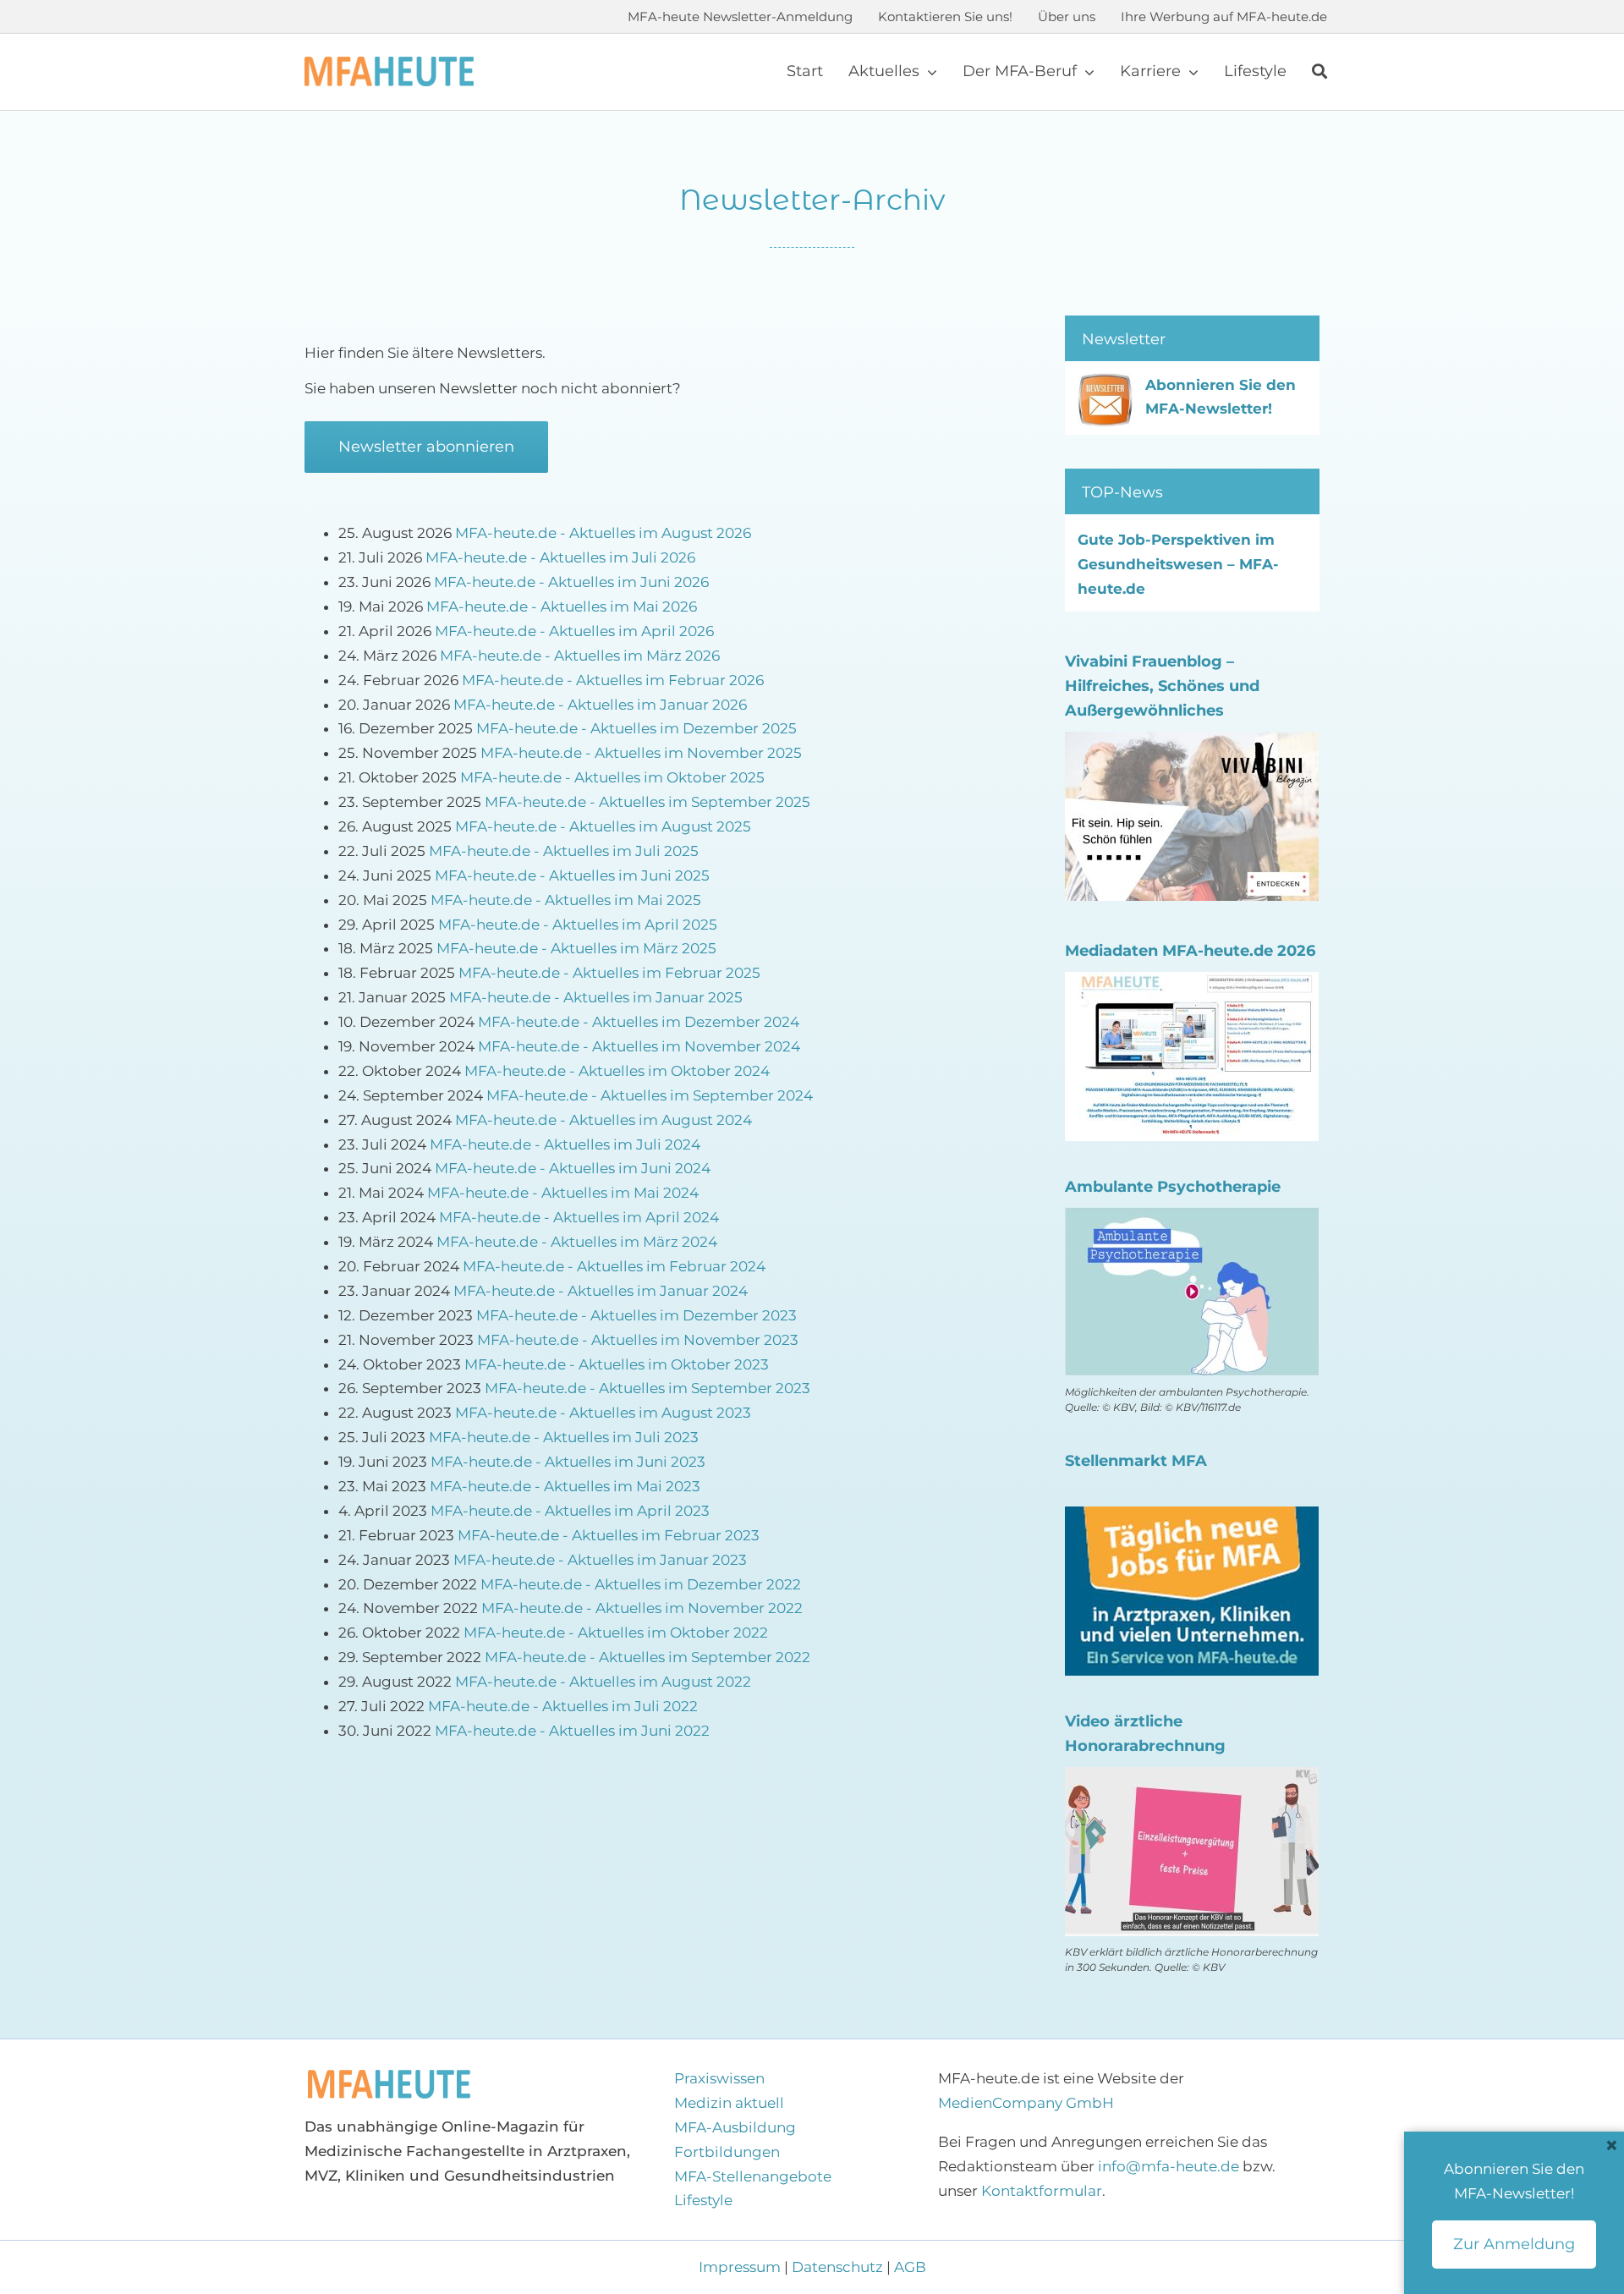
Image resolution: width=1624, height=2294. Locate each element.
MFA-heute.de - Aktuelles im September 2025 (647, 802)
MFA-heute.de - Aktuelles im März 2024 (577, 1242)
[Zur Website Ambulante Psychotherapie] (1192, 1219)
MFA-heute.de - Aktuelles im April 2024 (579, 1217)
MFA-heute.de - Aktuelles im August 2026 (603, 533)
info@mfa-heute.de (1169, 2166)
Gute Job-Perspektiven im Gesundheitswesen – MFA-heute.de (1178, 564)
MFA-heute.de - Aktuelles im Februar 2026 (613, 680)
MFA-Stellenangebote (753, 2176)
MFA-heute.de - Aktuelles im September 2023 (647, 1388)
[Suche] (1319, 72)
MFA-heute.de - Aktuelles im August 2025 (603, 826)
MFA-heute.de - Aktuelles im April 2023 (570, 1511)
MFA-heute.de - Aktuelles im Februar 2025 (609, 973)
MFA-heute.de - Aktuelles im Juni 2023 (568, 1462)
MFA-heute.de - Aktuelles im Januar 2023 (600, 1560)
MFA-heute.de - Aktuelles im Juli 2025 (564, 851)
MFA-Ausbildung (735, 2127)
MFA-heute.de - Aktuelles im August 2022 (603, 1682)
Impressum (741, 2267)
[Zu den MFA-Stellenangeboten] (1192, 1518)
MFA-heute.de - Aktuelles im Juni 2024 (573, 1168)
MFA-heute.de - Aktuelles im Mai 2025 (566, 900)
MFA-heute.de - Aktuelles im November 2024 (639, 1046)
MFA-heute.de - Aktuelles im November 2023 (638, 1340)
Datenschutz (837, 2267)
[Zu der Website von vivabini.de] (1192, 744)
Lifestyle (703, 2200)
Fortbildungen (727, 2152)
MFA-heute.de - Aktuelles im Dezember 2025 (636, 728)
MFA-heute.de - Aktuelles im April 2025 (578, 925)
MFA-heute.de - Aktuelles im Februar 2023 (609, 1535)
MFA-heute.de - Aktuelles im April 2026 (574, 631)
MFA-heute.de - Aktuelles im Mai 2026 (562, 606)
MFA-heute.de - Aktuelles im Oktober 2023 (617, 1364)
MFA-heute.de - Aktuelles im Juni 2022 (572, 1731)
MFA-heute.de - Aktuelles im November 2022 (642, 1608)
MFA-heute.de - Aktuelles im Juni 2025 (572, 875)
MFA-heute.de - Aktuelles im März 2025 (576, 948)
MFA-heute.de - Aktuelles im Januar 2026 (600, 705)
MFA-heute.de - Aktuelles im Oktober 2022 (616, 1633)
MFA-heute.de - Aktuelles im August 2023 (603, 1413)
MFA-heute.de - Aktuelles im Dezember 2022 (641, 1584)
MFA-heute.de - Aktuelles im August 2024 (604, 1120)
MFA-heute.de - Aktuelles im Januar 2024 (601, 1291)
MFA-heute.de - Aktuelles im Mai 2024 (563, 1193)
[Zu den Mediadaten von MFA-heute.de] (1192, 984)
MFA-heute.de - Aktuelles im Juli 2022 (563, 1706)
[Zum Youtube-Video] (1192, 1779)
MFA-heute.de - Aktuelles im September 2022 (647, 1657)
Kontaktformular (1042, 2191)
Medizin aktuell (729, 2103)
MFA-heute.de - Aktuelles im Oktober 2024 (617, 1071)
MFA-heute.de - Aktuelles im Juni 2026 (571, 582)
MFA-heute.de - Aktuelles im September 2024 (650, 1095)
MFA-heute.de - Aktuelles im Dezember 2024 (639, 1022)
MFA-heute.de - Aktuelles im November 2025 (641, 753)
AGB (910, 2267)
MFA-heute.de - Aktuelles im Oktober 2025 (612, 777)
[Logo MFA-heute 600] (389, 63)
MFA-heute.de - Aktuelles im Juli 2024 (565, 1144)
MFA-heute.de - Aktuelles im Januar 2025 (596, 997)
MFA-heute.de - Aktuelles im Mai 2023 (565, 1486)
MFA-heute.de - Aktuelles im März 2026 (580, 656)
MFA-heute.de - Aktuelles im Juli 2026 (560, 557)
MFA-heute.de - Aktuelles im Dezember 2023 (636, 1315)
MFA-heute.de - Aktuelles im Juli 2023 (564, 1437)
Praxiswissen (719, 2078)
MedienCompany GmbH (1026, 2103)
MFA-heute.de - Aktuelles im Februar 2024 (614, 1266)
